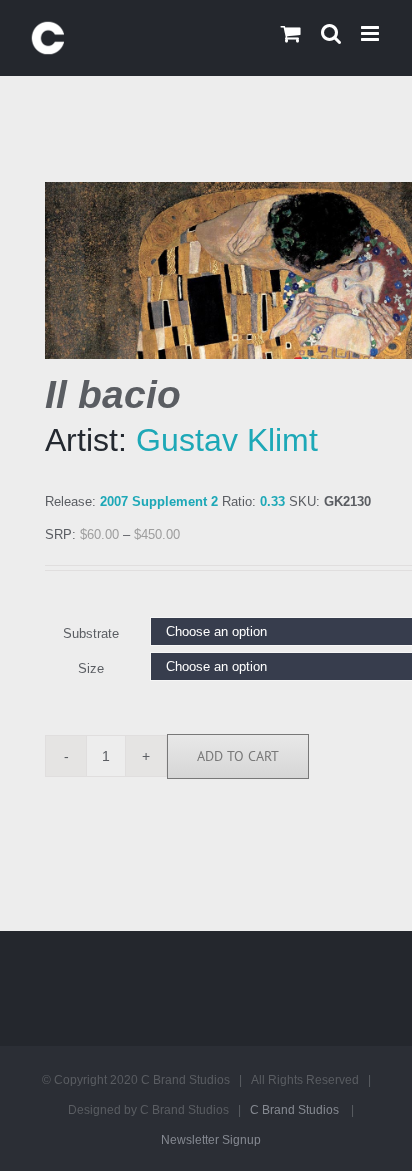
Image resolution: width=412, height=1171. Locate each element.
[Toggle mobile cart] (291, 33)
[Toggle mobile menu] (371, 33)
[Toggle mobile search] (331, 33)
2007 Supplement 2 (159, 501)
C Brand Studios (294, 1110)
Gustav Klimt (227, 440)
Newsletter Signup (211, 1140)
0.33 (272, 501)
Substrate (91, 633)
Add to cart (238, 756)
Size (91, 668)
